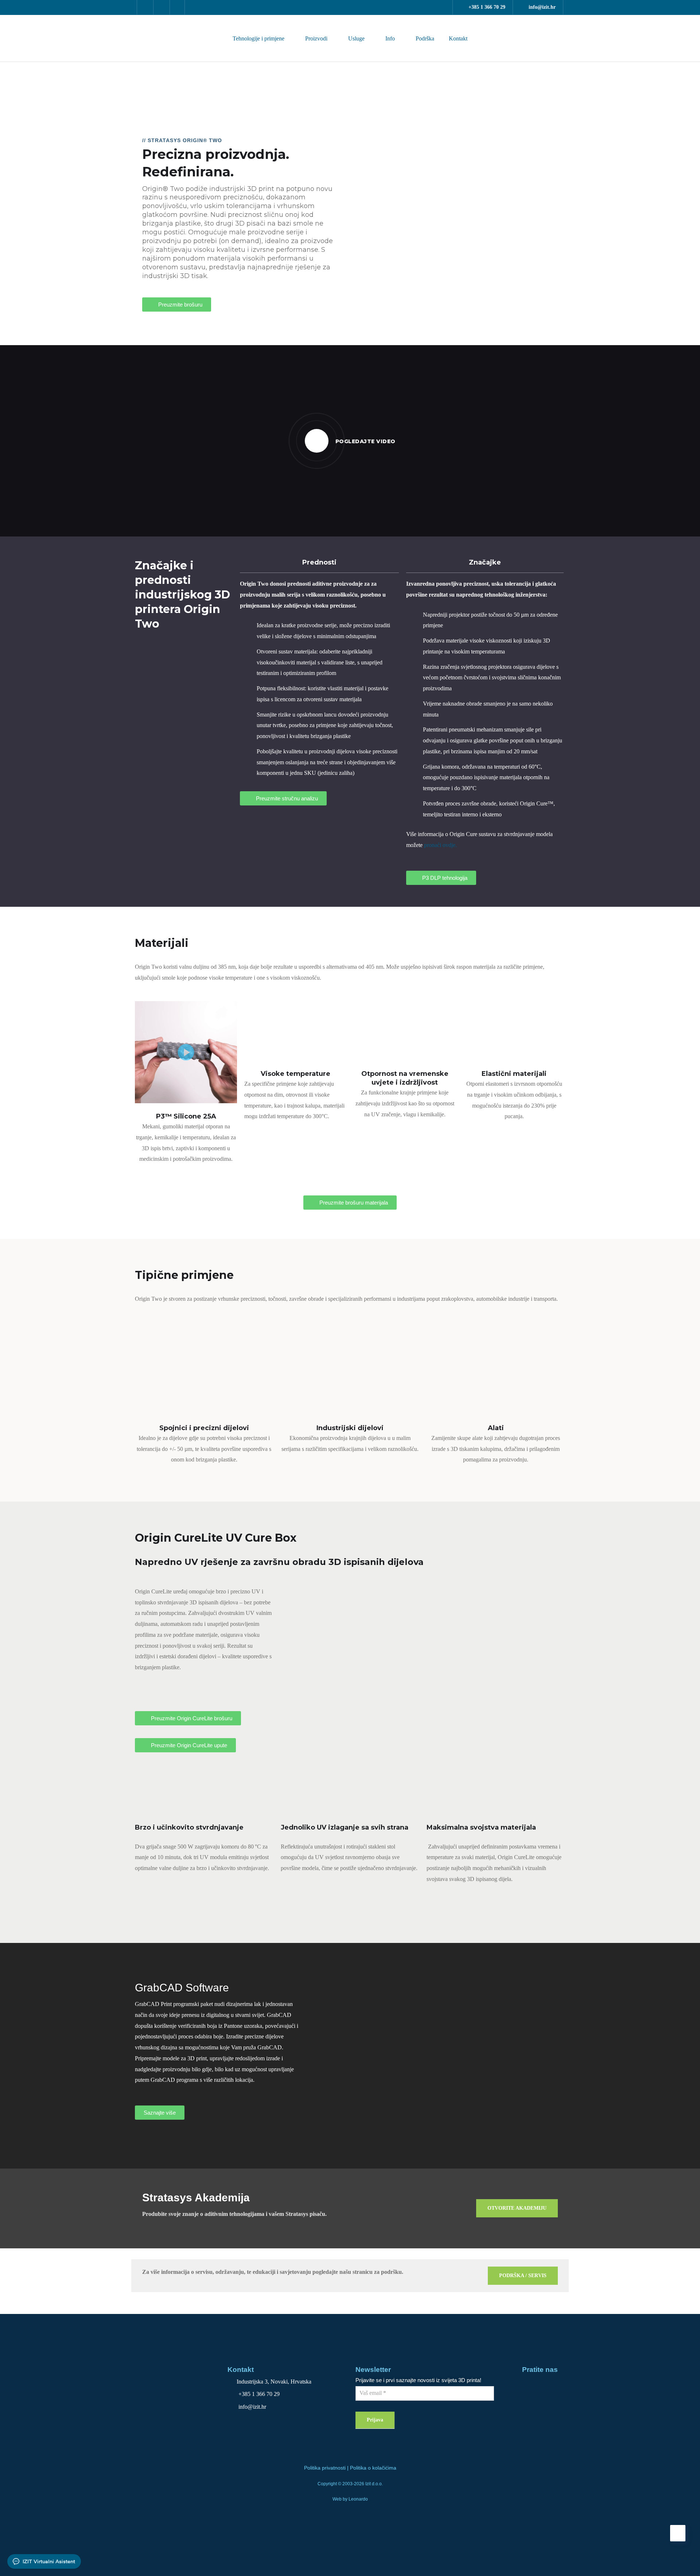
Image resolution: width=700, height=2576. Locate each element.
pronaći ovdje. (440, 845)
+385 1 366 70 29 (487, 7)
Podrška (425, 38)
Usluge (356, 38)
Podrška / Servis (523, 2276)
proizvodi (27, 79)
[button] (370, 220)
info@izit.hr (542, 7)
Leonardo (358, 2499)
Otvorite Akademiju (517, 2208)
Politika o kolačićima (373, 2468)
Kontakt (458, 38)
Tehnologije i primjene (258, 38)
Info (390, 38)
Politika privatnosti (325, 2468)
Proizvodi (316, 38)
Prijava (375, 2420)
